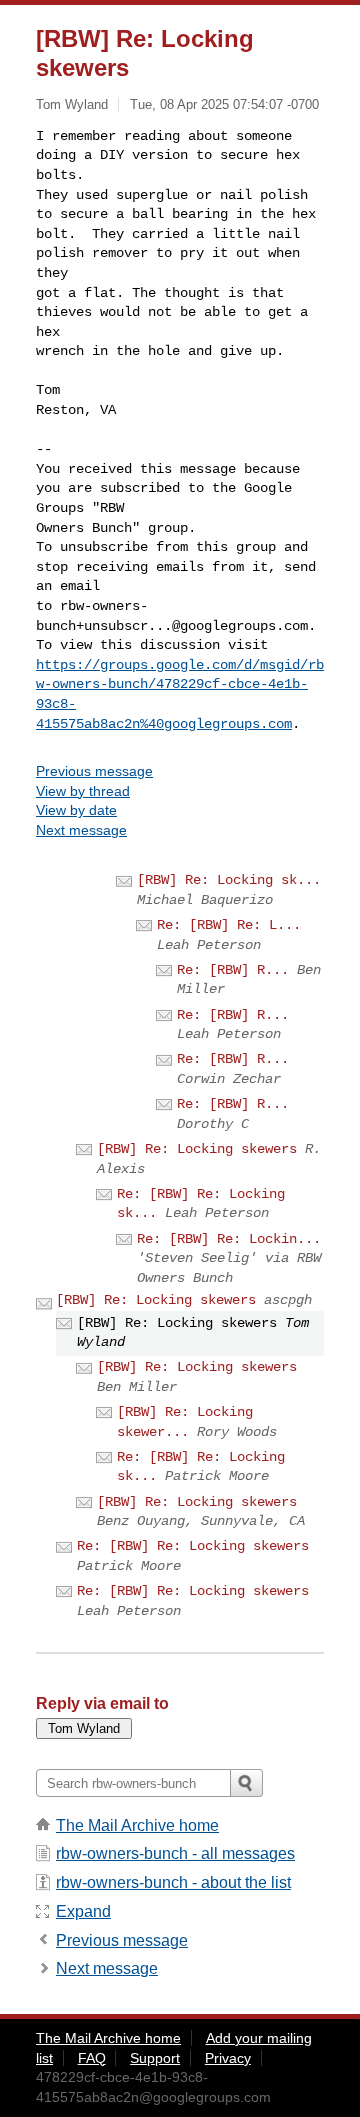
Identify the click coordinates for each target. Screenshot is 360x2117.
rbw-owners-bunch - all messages (175, 1853)
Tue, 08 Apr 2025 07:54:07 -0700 (224, 104)
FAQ (92, 2058)
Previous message (94, 771)
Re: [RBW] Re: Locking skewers (193, 1546)
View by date (76, 810)
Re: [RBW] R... (233, 970)
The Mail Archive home (137, 1825)
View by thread (83, 791)
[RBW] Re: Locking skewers (197, 1149)
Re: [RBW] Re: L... (229, 925)
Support (155, 2058)
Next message (81, 830)
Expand (83, 1911)
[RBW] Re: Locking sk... (229, 880)
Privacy (228, 2058)
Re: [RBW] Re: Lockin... (229, 1239)
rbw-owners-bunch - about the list (173, 1882)
